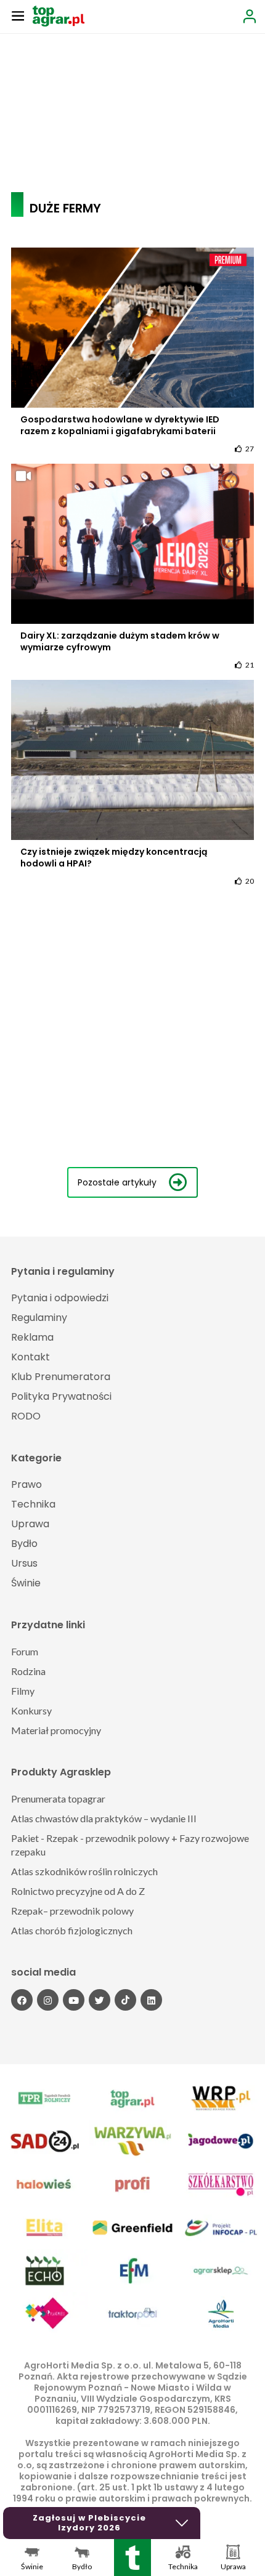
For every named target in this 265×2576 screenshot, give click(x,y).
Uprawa (30, 1524)
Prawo (26, 1484)
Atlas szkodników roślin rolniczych (84, 1871)
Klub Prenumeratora (61, 1377)
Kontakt (31, 1357)
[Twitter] (100, 2000)
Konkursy (31, 1710)
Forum (25, 1651)
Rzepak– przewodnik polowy (72, 1911)
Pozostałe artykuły (117, 1182)
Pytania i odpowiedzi (60, 1298)
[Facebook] (22, 2000)
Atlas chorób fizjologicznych (72, 1930)
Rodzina (28, 1671)
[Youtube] (74, 2000)
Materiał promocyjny (56, 1730)
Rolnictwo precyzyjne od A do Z (78, 1891)
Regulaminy (39, 1318)
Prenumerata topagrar (58, 1799)
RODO (26, 1416)
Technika (33, 1504)
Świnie (26, 1583)
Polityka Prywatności (61, 1396)
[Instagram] (48, 2000)
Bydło (24, 1544)
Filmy (23, 1691)
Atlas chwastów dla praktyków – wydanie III (104, 1818)
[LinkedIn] (151, 2000)
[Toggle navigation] (18, 15)
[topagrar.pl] (59, 15)
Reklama (32, 1337)
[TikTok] (125, 2000)
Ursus (24, 1563)
